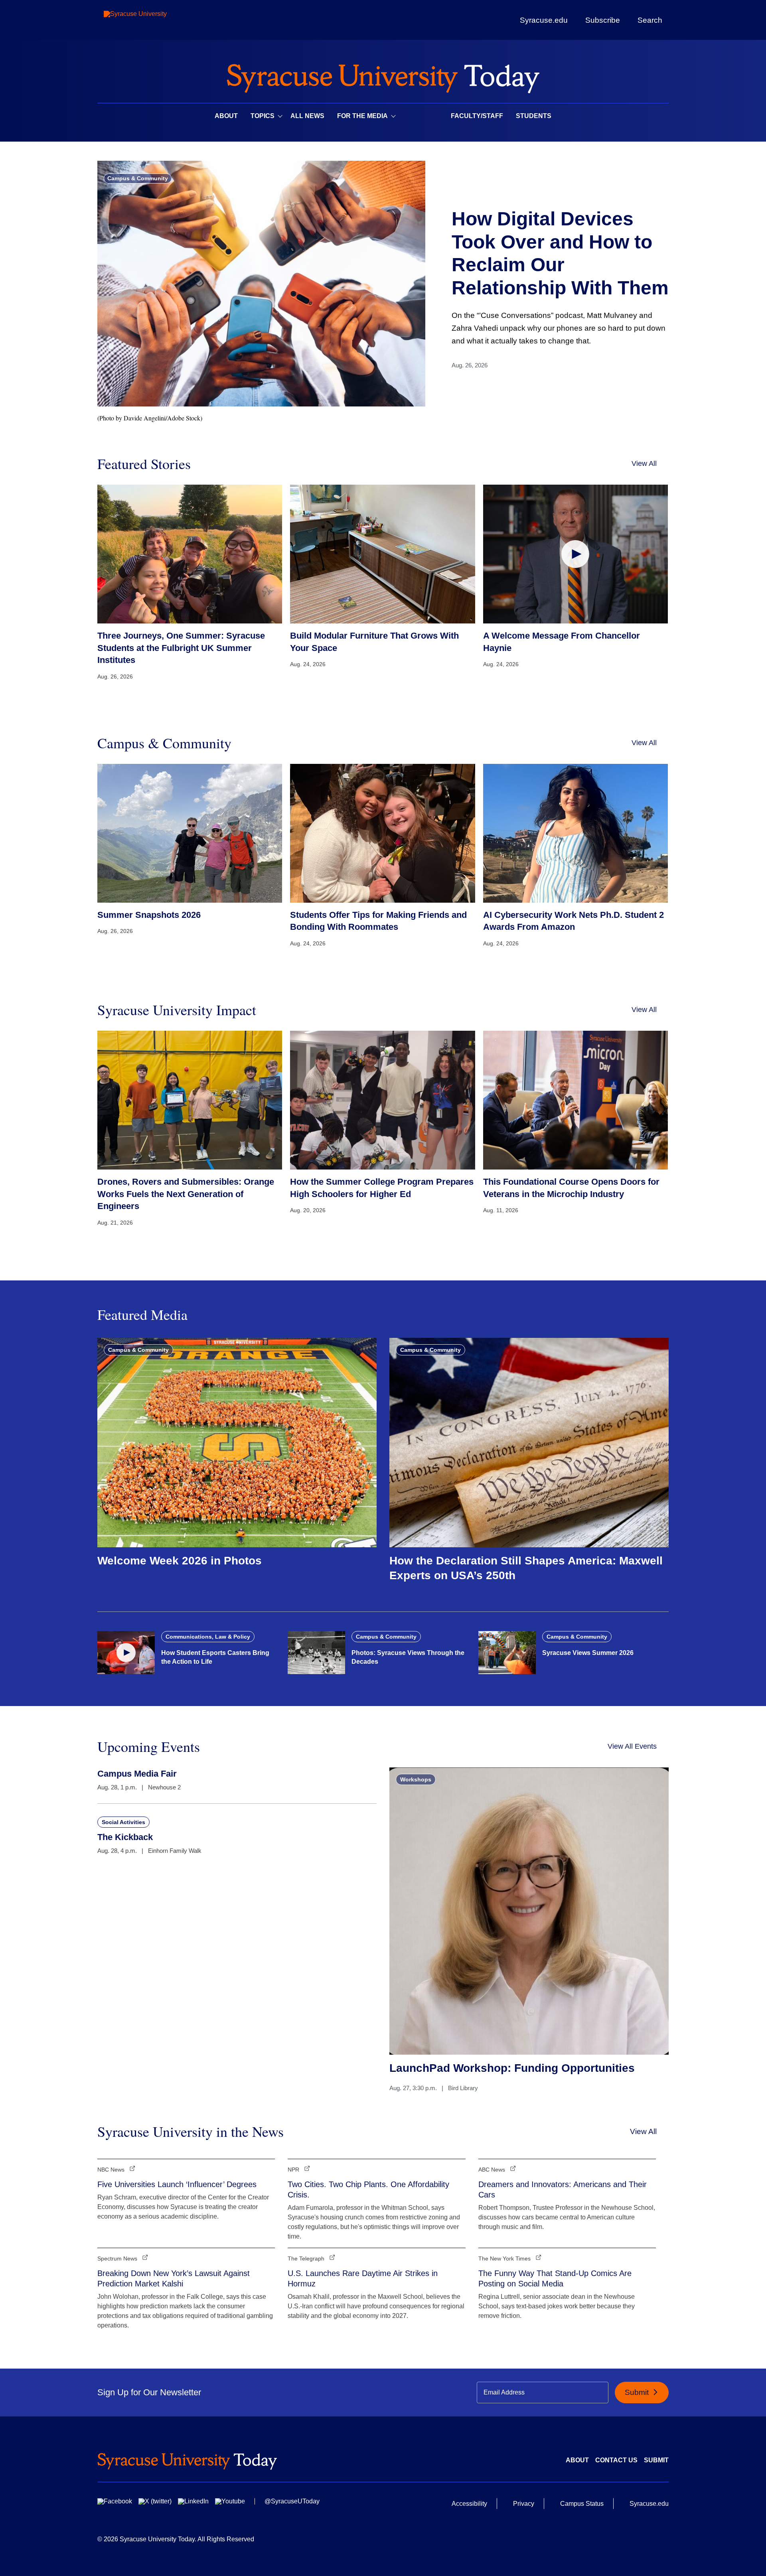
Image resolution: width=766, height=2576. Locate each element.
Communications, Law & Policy (208, 1637)
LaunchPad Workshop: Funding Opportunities (512, 2068)
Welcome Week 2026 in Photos (180, 1561)
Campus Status (582, 2504)
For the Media (362, 116)
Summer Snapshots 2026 (149, 915)
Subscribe (603, 20)
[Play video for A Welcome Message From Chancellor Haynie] (575, 554)
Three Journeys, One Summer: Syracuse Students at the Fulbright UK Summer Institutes (181, 648)
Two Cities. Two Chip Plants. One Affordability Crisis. (368, 2189)
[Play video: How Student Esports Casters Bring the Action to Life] (126, 1653)
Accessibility (469, 2504)
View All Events (632, 1746)
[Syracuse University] (154, 20)
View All (644, 464)
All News (307, 116)
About (226, 116)
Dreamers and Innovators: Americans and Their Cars (563, 2189)
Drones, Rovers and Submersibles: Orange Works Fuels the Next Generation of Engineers (186, 1194)
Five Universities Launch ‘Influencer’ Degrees (177, 2184)
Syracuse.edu (544, 20)
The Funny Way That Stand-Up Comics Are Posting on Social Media (555, 2278)
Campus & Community (138, 178)
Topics (263, 116)
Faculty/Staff (477, 116)
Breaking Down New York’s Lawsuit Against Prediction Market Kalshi (174, 2278)
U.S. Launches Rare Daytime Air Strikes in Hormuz (363, 2278)
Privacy (524, 2504)
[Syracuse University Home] (383, 76)
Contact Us (616, 2460)
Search (650, 20)
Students (534, 116)
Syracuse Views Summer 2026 (588, 1653)
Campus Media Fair (137, 1774)
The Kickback (125, 1837)
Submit (638, 2392)
